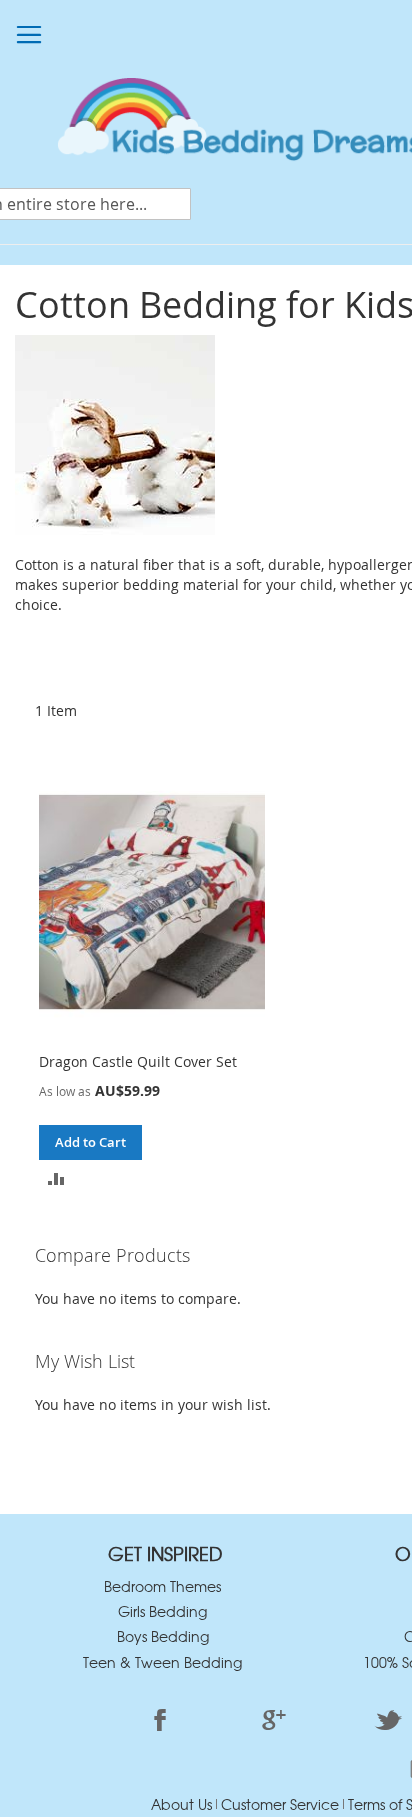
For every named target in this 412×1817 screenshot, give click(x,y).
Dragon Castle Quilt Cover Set (138, 1061)
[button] (56, 1177)
